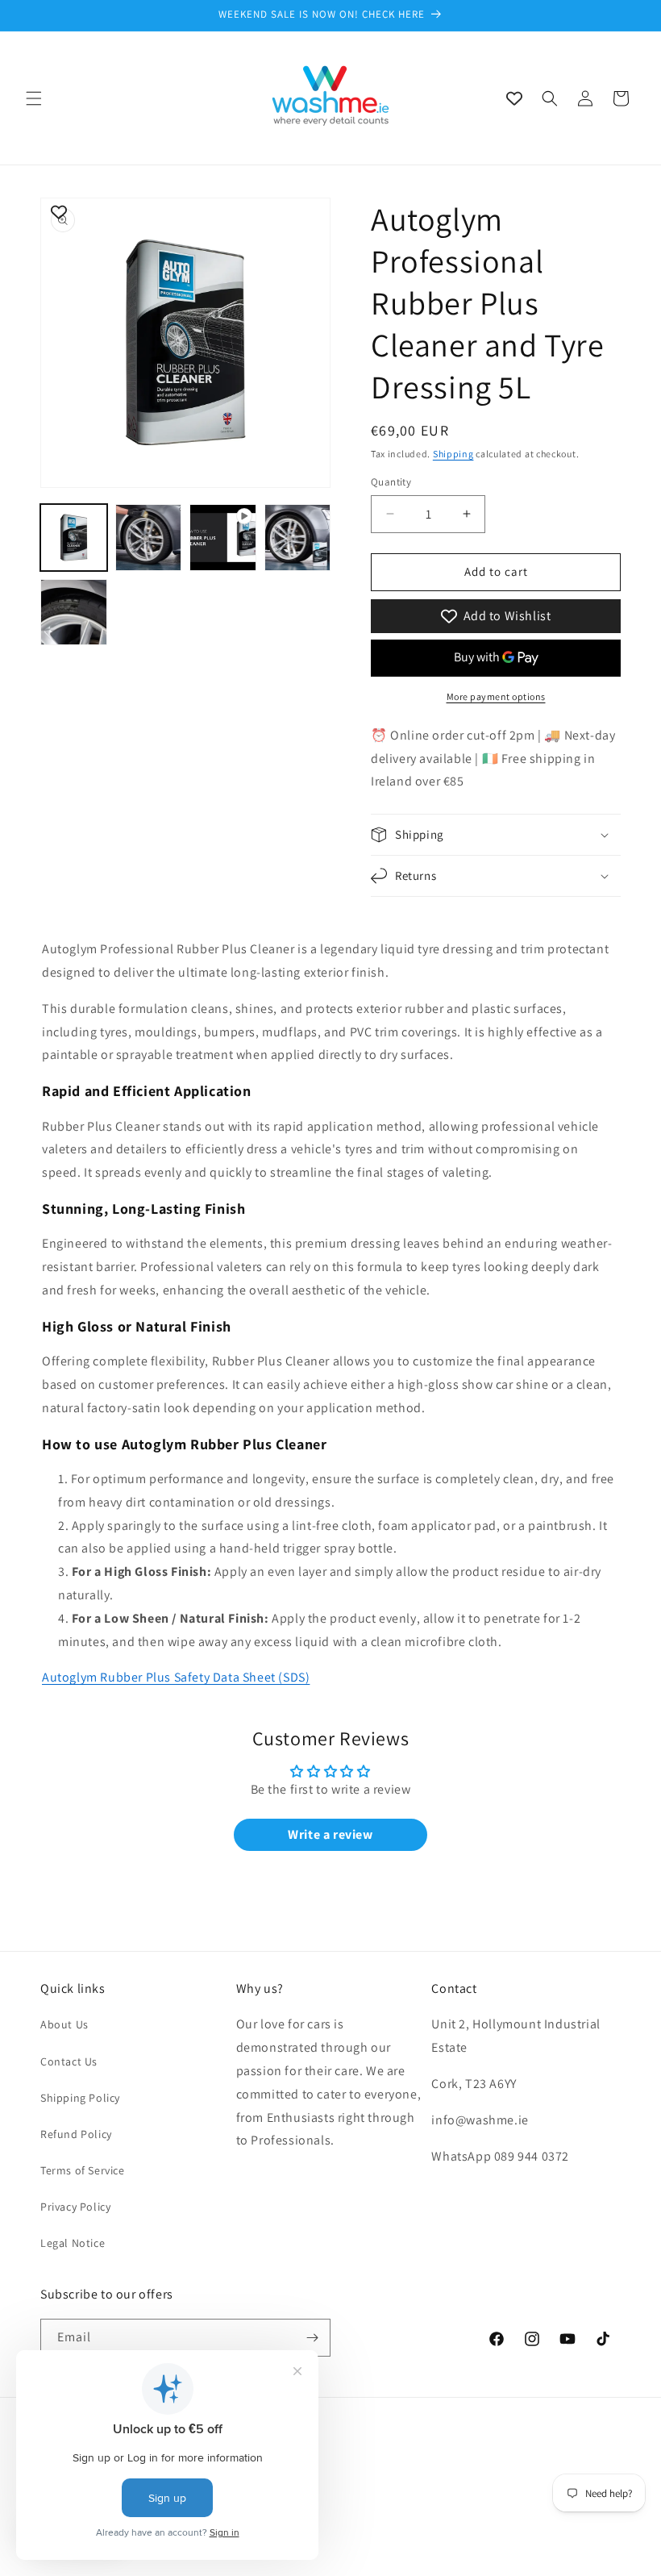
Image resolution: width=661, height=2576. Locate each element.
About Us (64, 2024)
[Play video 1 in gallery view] (223, 538)
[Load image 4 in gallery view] (74, 613)
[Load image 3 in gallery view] (298, 538)
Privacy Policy (75, 2207)
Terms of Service (83, 2170)
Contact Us (69, 2061)
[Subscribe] (312, 2338)
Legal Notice (73, 2243)
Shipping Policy (80, 2098)
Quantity (391, 482)
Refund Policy (76, 2134)
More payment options (496, 696)
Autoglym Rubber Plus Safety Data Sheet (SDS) (176, 1677)
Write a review (330, 1834)
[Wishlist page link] (514, 98)
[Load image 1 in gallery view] (74, 538)
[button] (34, 98)
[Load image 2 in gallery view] (149, 538)
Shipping (453, 454)
